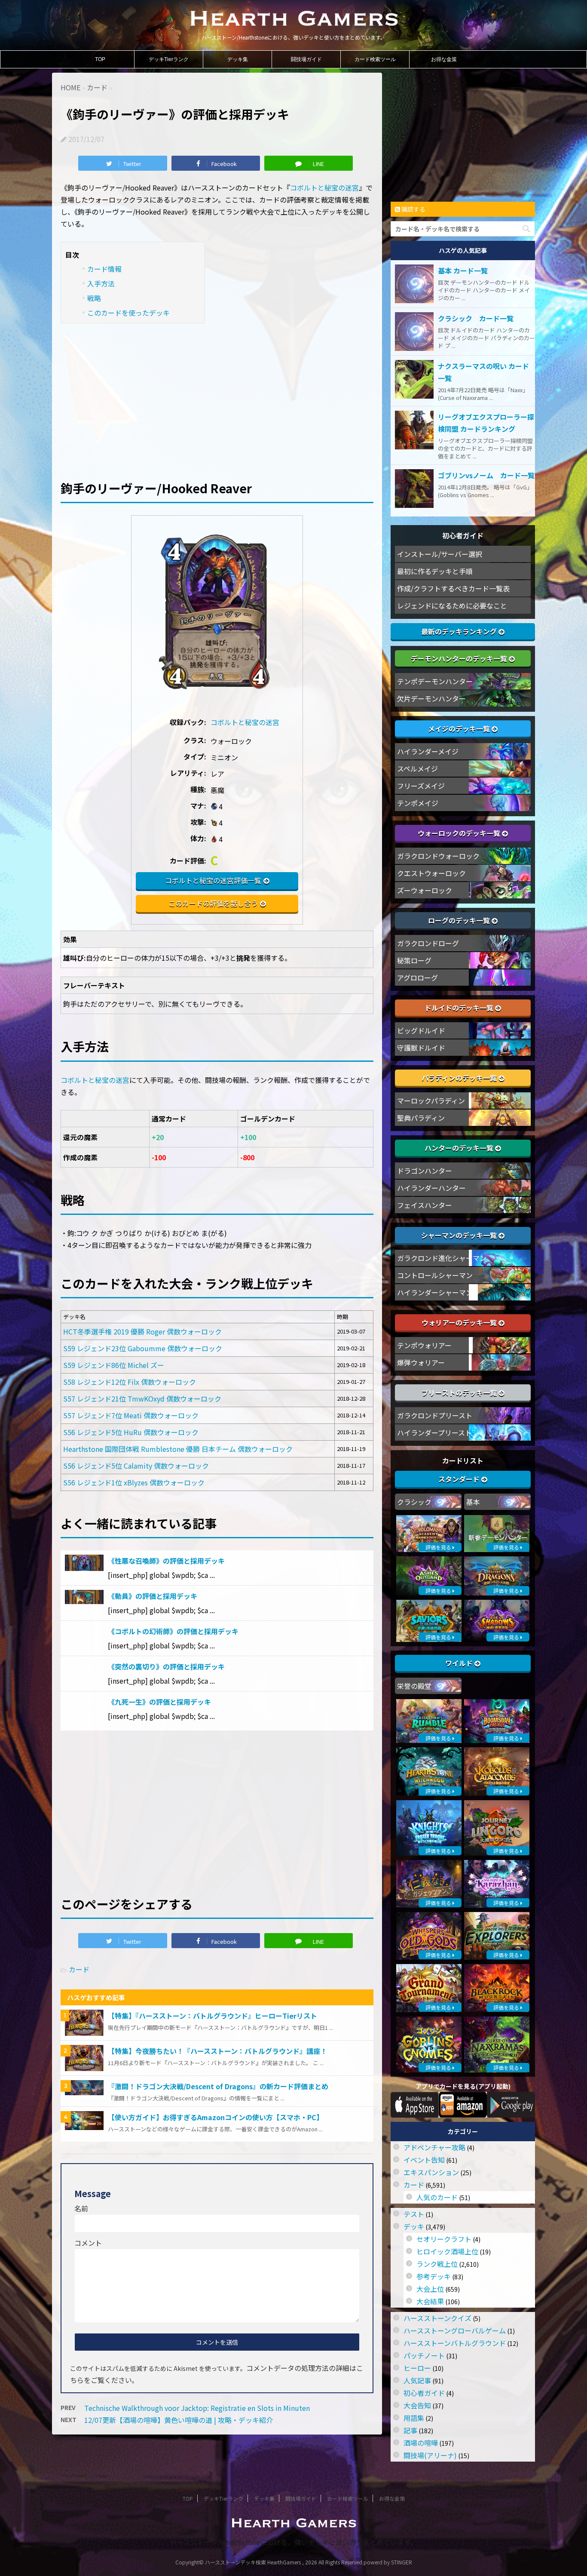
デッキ (414, 2226)
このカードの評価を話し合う (213, 903)
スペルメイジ (417, 768)
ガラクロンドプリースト (435, 1415)
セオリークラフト (444, 2239)
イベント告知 (424, 2160)
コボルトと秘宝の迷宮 (324, 188)
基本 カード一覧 (463, 271)
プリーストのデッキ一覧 (460, 1393)
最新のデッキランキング (460, 631)
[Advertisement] (217, 396)
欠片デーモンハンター (431, 698)
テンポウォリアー (424, 1345)
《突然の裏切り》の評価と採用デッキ (166, 1666)
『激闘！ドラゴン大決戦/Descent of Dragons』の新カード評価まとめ (218, 2086)
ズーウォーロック (425, 890)
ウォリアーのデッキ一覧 (460, 1322)
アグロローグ (417, 978)
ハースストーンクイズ (437, 2318)
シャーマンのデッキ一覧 (460, 1235)
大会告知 (417, 2405)
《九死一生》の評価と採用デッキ (159, 1702)
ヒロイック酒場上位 (447, 2251)
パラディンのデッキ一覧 (460, 1078)
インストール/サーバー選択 (440, 554)
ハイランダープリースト (434, 1432)
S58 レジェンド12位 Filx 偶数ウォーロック (130, 1382)
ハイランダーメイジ (428, 751)
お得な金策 (444, 59)
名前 (81, 2208)
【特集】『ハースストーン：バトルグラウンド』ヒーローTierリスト (212, 2016)
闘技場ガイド (306, 59)
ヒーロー (417, 2368)
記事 (410, 2430)
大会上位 (430, 2289)
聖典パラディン (421, 1118)
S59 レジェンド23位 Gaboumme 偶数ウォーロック (143, 1348)
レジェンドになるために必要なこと (452, 606)
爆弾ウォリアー (421, 1362)
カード (79, 1969)
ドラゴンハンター (425, 1171)
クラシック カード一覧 (476, 318)
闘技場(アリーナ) (430, 2455)
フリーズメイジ (421, 786)
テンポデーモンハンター (435, 681)
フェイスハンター (425, 1205)
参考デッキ (434, 2276)
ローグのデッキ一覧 (460, 920)
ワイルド (460, 1663)
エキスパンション (431, 2172)
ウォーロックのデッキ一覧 (460, 833)
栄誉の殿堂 (414, 1686)
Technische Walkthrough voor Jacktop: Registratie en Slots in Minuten (197, 2408)
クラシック (414, 1502)
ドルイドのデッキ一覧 (460, 1008)
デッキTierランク (169, 59)
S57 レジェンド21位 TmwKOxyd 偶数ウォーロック (142, 1399)
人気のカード (437, 2197)
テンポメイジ (418, 803)
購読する (413, 209)
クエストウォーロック (431, 873)
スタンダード (460, 1479)
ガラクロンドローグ (428, 943)
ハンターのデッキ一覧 (460, 1148)
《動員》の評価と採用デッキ (153, 1596)
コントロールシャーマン (435, 1275)
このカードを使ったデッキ (128, 313)
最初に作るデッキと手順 (435, 571)
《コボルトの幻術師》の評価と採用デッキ (173, 1631)
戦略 (94, 298)
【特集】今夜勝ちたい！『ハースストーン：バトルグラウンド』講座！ (217, 2051)
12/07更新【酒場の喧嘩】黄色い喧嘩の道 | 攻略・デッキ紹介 (179, 2420)
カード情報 (104, 269)
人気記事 (417, 2380)
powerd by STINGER (388, 2562)
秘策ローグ (414, 960)
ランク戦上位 (437, 2264)
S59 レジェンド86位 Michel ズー (114, 1365)
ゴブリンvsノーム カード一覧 (486, 475)
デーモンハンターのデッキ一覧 (460, 658)
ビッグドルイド (421, 1030)
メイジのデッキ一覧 (460, 729)
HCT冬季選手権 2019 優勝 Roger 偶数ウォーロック (142, 1331)
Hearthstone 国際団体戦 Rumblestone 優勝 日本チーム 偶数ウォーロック (178, 1449)
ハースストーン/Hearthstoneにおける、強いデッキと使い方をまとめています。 (294, 2542)
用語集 (414, 2418)
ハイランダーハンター (431, 1188)
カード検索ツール (375, 59)
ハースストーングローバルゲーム (455, 2330)
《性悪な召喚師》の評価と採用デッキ (166, 1561)
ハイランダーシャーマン (435, 1292)
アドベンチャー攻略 (434, 2147)
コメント (88, 2243)
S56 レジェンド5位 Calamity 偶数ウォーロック (136, 1466)
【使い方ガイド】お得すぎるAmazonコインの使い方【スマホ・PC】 (216, 2117)
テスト (414, 2214)
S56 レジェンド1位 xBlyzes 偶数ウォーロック (134, 1482)
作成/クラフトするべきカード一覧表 (453, 588)
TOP (100, 59)
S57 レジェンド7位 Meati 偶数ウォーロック (131, 1415)
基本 (473, 1502)
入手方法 (101, 283)
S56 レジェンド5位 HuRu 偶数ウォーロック (131, 1432)
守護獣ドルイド (421, 1048)
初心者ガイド (424, 2393)
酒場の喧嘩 (421, 2443)
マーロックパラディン (431, 1100)
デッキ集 (238, 59)
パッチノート (424, 2355)
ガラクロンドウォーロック (438, 856)
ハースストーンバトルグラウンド (455, 2343)
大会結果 (430, 2301)
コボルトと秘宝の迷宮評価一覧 (213, 880)
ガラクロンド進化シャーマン (442, 1258)
